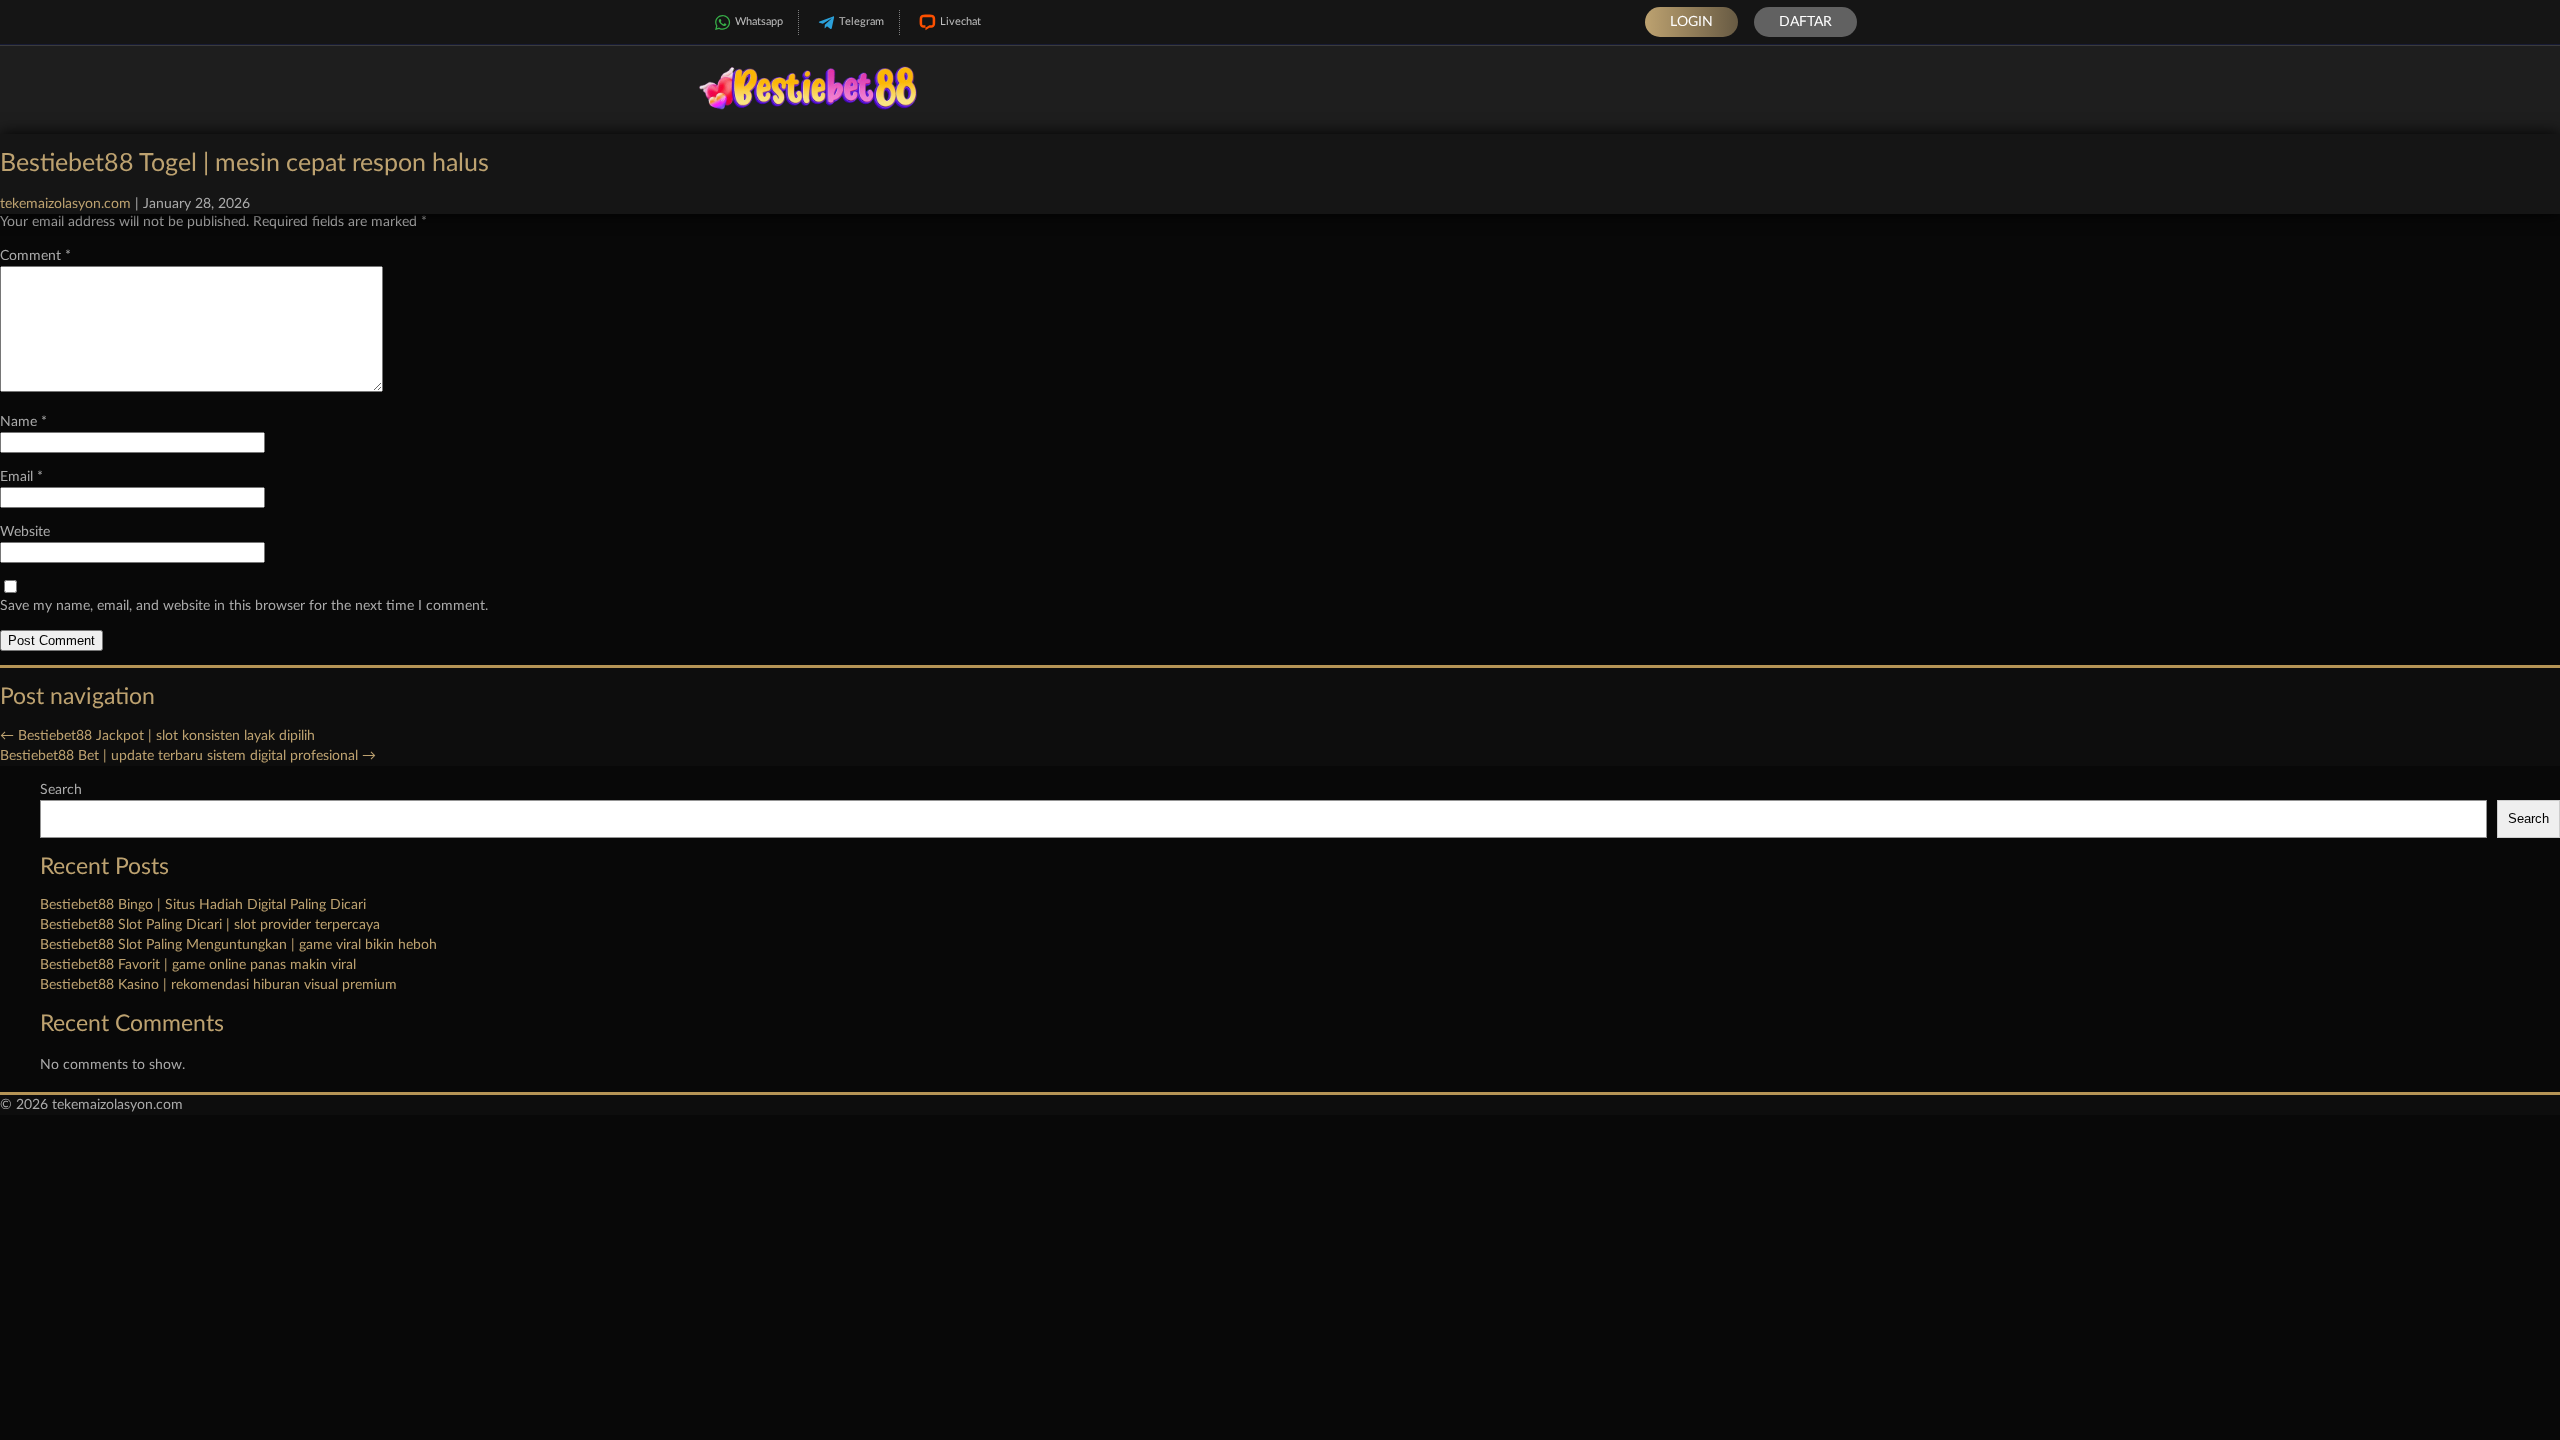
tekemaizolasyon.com (65, 204)
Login (1691, 22)
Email (21, 477)
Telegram (861, 21)
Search (61, 790)
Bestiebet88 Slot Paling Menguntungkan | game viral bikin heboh (238, 945)
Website (25, 532)
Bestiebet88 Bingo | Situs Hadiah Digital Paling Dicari (203, 905)
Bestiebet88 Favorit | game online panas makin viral (198, 965)
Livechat (960, 21)
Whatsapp (759, 21)
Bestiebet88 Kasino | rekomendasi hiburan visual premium (218, 985)
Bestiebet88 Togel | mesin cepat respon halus (244, 163)
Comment (35, 256)
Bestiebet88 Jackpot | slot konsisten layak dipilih (157, 736)
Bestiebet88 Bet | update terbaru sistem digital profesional (188, 756)
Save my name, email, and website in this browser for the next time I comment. (244, 606)
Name (23, 422)
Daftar (1805, 22)
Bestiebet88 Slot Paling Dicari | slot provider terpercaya (210, 925)
